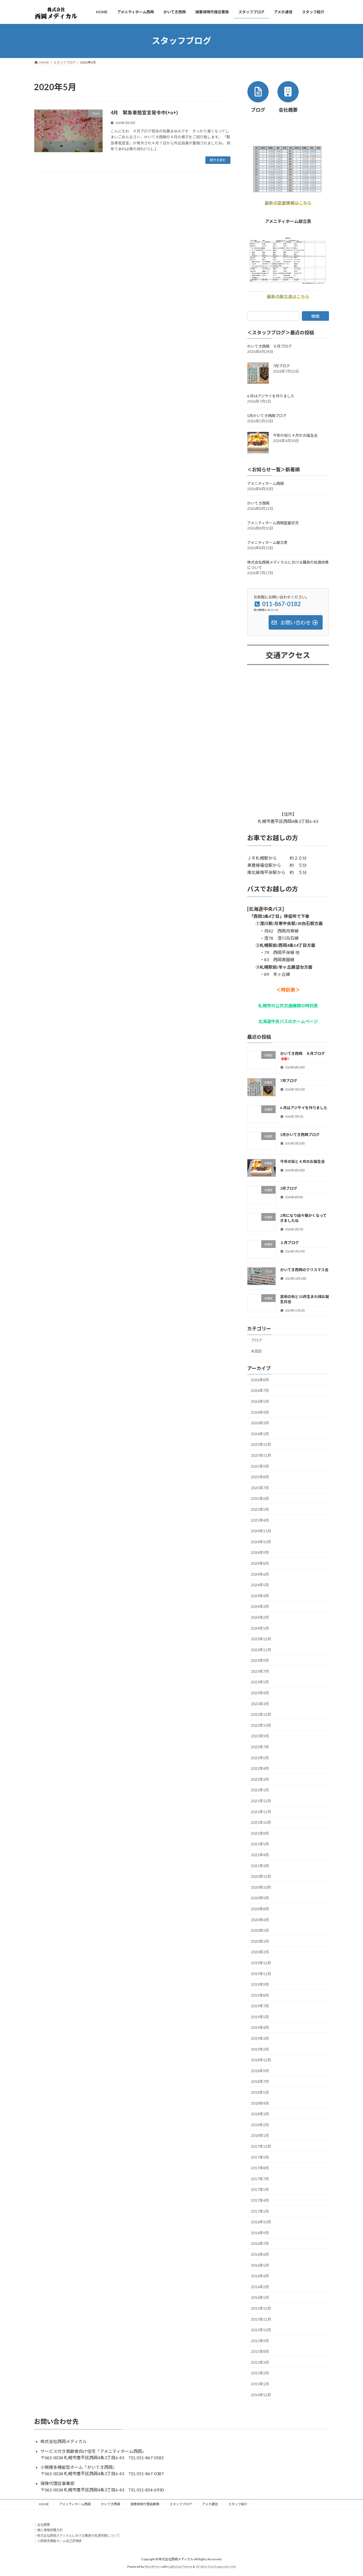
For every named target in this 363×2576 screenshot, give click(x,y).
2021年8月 (260, 1833)
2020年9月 (260, 1898)
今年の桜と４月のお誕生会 (295, 435)
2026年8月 (260, 1380)
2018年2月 (260, 2125)
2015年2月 (260, 2373)
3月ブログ (289, 1188)
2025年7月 (260, 1488)
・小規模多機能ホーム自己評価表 (58, 2541)
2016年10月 (261, 2222)
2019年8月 (260, 1995)
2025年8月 (260, 1477)
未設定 (256, 1351)
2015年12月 (261, 2308)
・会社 (39, 2525)
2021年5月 (260, 1844)
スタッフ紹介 (238, 2504)
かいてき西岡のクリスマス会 (304, 1269)
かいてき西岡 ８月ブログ (269, 346)
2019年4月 (260, 2027)
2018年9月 (260, 2071)
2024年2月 (260, 1617)
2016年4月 (260, 2276)
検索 (315, 316)
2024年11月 (261, 1531)
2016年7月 (260, 2243)
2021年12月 (261, 1801)
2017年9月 (260, 2157)
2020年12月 (261, 1876)
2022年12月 (261, 1714)
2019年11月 (261, 1973)
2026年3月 (260, 1423)
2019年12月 (261, 1963)
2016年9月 (260, 2233)
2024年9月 (260, 1552)
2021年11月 (261, 1811)
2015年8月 (260, 2351)
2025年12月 (261, 1444)
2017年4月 (260, 2200)
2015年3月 (260, 2362)
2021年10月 (261, 1822)
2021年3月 (260, 1865)
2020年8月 (260, 1909)
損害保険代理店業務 (145, 2504)
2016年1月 (260, 2297)
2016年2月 (260, 2287)
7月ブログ (281, 366)
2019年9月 (260, 1984)
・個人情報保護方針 (48, 2530)
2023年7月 (260, 1671)
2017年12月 (261, 2146)
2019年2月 (260, 2049)
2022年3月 (260, 1779)
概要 (47, 2525)
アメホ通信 (210, 2504)
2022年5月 (260, 1757)
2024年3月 (260, 1606)
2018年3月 (260, 2114)
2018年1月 (260, 2135)
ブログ (256, 1340)
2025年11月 (261, 1455)
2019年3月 (260, 2038)
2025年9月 (260, 1466)
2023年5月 (260, 1682)
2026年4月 (260, 1412)
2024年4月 (260, 1596)
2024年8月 (260, 1563)
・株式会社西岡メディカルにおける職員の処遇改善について (77, 2535)
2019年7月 (260, 2006)
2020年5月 (260, 1930)
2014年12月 (261, 2394)
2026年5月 (260, 1401)
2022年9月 (260, 1736)
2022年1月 (260, 1790)
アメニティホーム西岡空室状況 (273, 523)
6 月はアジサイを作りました (271, 396)
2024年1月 (260, 1628)
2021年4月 (260, 1855)
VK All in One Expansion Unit (216, 2567)
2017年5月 (260, 2189)
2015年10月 (261, 2330)
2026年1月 (260, 1434)
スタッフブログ (181, 2504)
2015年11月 (261, 2319)
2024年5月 (260, 1585)
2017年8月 (260, 2168)
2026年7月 (260, 1390)
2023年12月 (261, 1639)
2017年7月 (260, 2179)
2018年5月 (260, 2092)
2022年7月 (260, 1747)
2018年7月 (260, 2081)
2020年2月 (260, 1952)
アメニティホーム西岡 (265, 483)
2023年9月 (260, 1660)
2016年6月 (260, 2254)
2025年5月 (260, 1509)
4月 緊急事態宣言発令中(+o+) (144, 113)
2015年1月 (260, 2384)
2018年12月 (261, 2060)
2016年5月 (260, 2265)
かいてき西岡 (258, 503)
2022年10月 (261, 1725)
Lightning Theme (180, 2567)
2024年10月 (261, 1542)
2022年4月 (260, 1768)
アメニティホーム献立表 (267, 542)
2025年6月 (260, 1498)
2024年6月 (260, 1574)
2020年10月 (261, 1887)
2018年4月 (260, 2103)
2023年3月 (260, 1703)
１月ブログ (289, 1243)
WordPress (153, 2567)
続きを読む (218, 160)
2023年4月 (260, 1693)
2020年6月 (260, 1919)
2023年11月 (261, 1649)
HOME (44, 2504)
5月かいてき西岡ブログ (267, 416)
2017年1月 (260, 2211)
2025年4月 (260, 1520)
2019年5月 (260, 2017)
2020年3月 (260, 1941)
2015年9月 (260, 2340)
